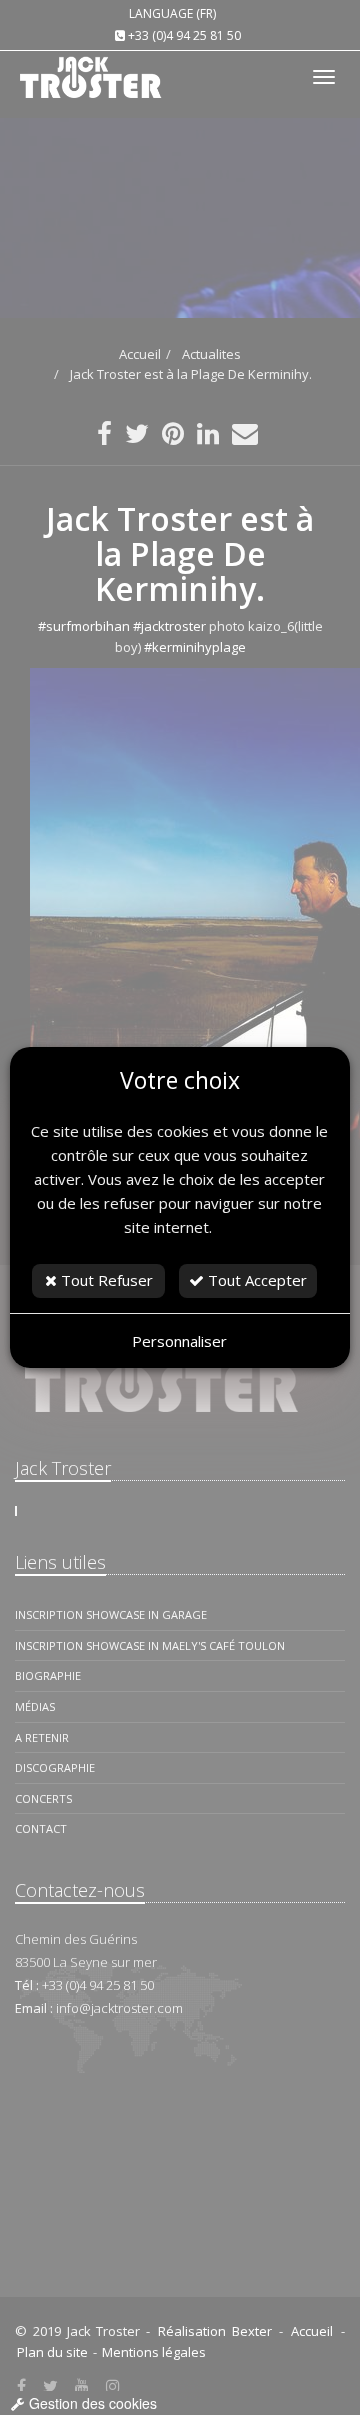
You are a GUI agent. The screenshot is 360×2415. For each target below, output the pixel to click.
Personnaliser (179, 1341)
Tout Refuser (105, 1280)
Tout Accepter (255, 1280)
